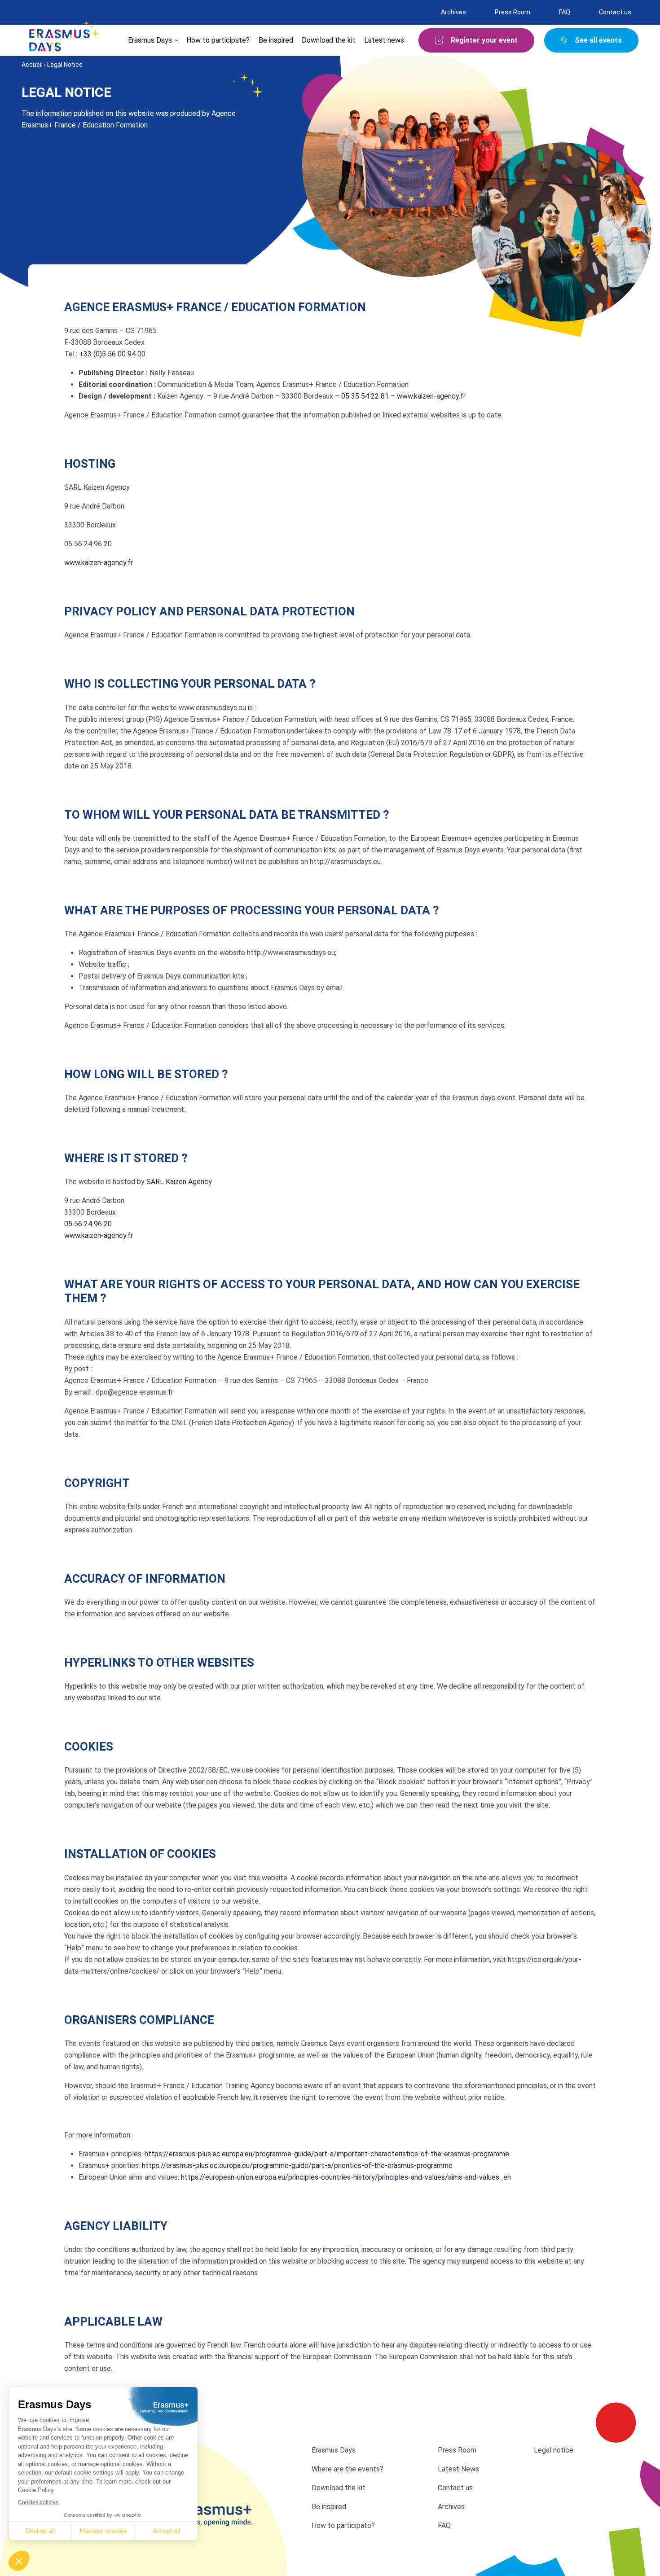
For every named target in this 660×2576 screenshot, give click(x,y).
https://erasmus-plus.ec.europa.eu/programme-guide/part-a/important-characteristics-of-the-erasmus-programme (327, 2154)
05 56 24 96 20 (88, 1224)
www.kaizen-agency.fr (431, 396)
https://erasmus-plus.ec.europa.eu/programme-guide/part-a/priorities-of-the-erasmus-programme (297, 2166)
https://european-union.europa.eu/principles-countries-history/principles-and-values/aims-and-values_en (346, 2177)
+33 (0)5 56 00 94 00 (112, 354)
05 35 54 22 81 (365, 396)
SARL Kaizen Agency (179, 1182)
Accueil (32, 65)
